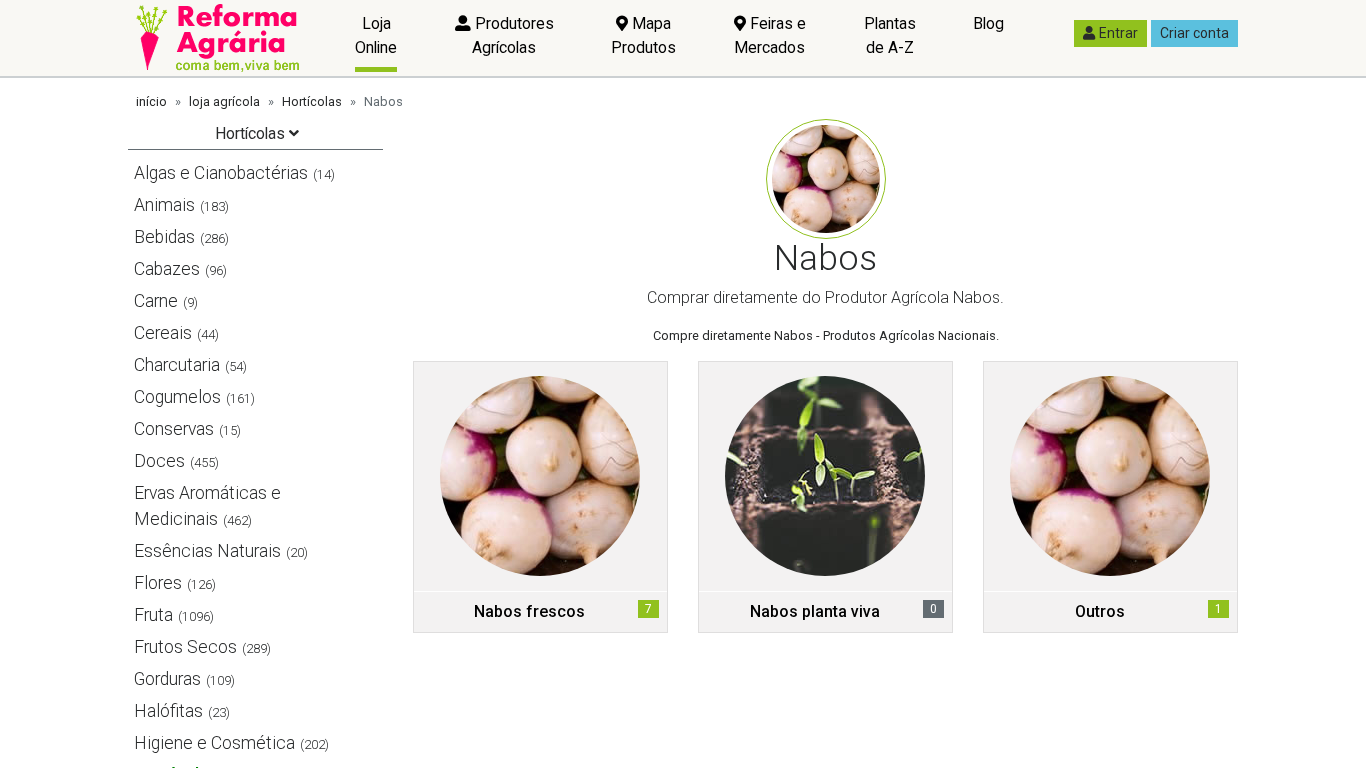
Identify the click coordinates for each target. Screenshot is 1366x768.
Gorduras (167, 679)
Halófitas (168, 711)
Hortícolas (312, 101)
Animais (164, 205)
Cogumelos (177, 397)
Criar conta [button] (1194, 33)
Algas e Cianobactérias (221, 173)
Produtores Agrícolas (512, 35)
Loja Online (376, 35)
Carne (156, 301)
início (151, 101)
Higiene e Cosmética (214, 743)
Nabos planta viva (815, 611)
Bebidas (164, 237)
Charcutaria (177, 365)
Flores (158, 583)
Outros (1100, 611)
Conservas (174, 429)
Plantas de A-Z (890, 35)
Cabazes (167, 269)
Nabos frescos (529, 611)
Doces (159, 461)
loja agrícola (224, 101)
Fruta (153, 615)
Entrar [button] (1118, 33)
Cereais (163, 333)
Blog (988, 23)
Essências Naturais (207, 551)
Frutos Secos (185, 647)
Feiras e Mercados (770, 35)
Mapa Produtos (643, 35)
